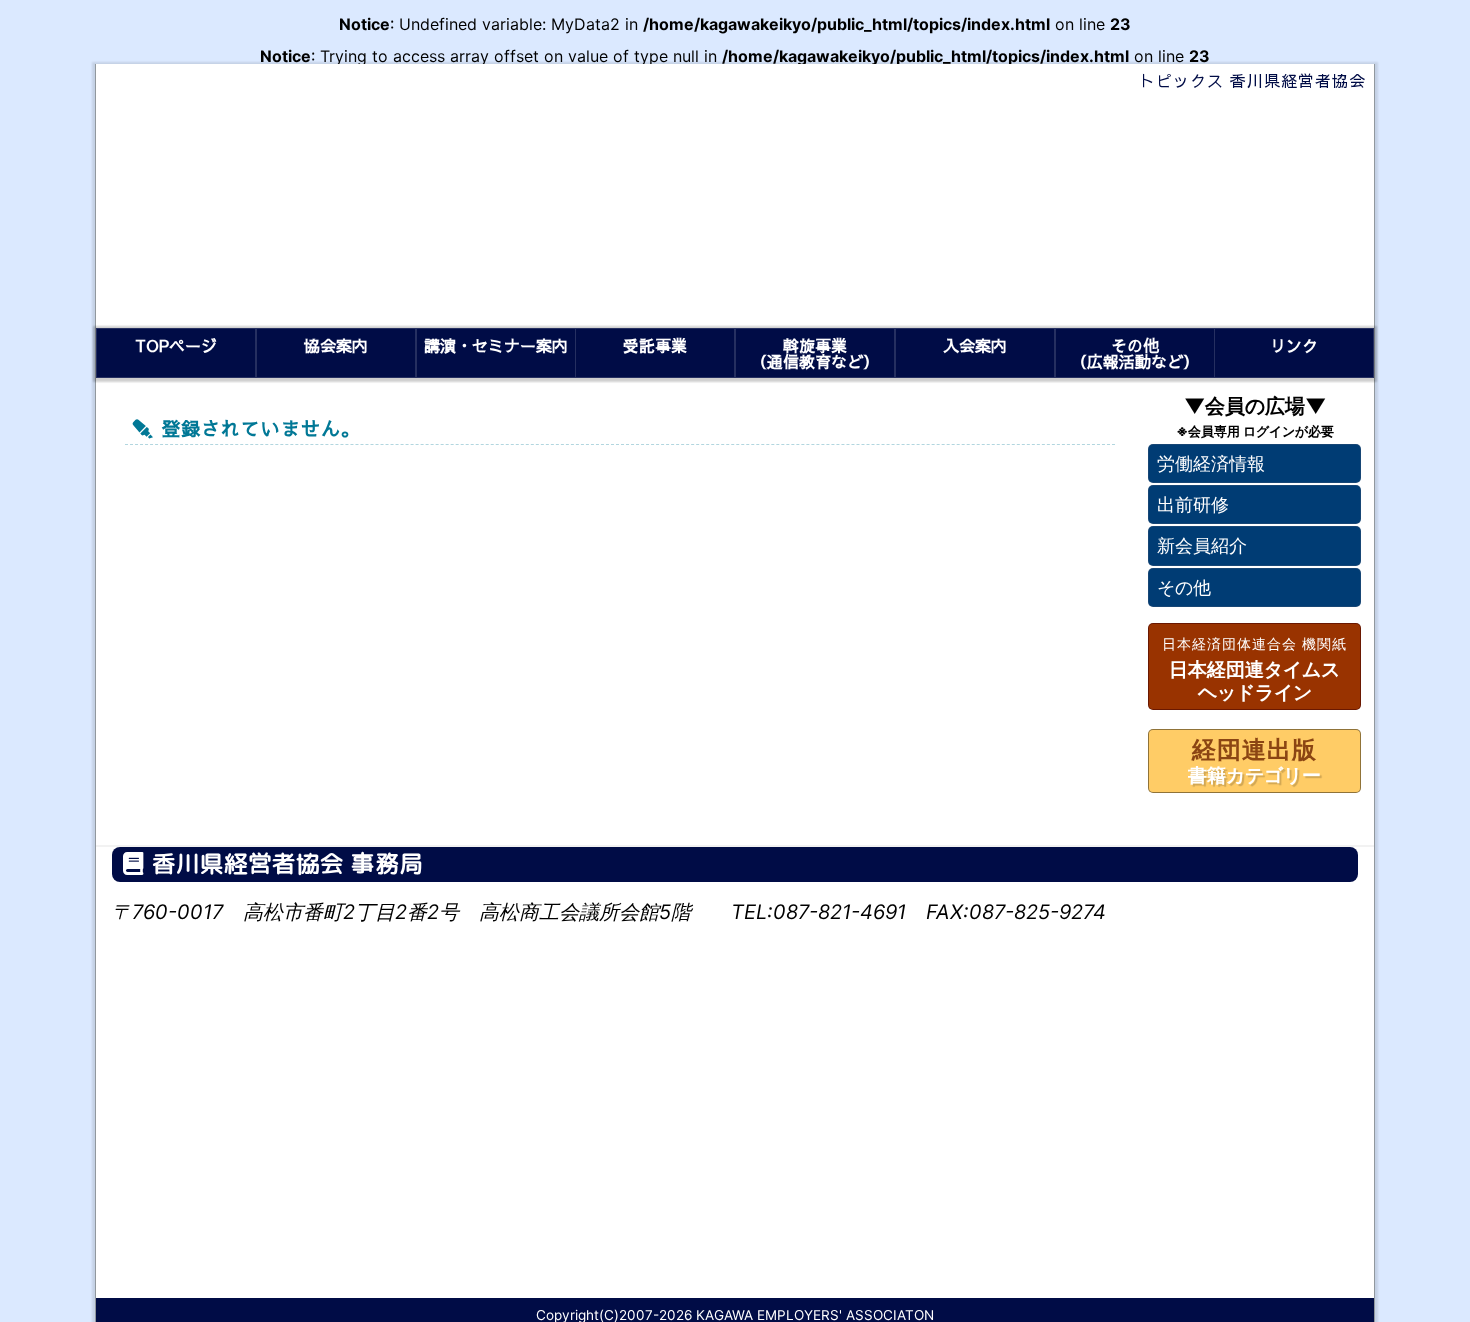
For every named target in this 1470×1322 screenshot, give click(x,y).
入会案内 (975, 345)
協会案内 (336, 345)
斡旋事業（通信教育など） (815, 353)
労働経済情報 (1211, 463)
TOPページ (176, 345)
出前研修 (1193, 505)
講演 (495, 345)
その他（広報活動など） (1134, 353)
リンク (1294, 345)
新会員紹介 (1202, 546)
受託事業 (655, 345)
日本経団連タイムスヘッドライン (1254, 669)
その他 (1184, 587)
